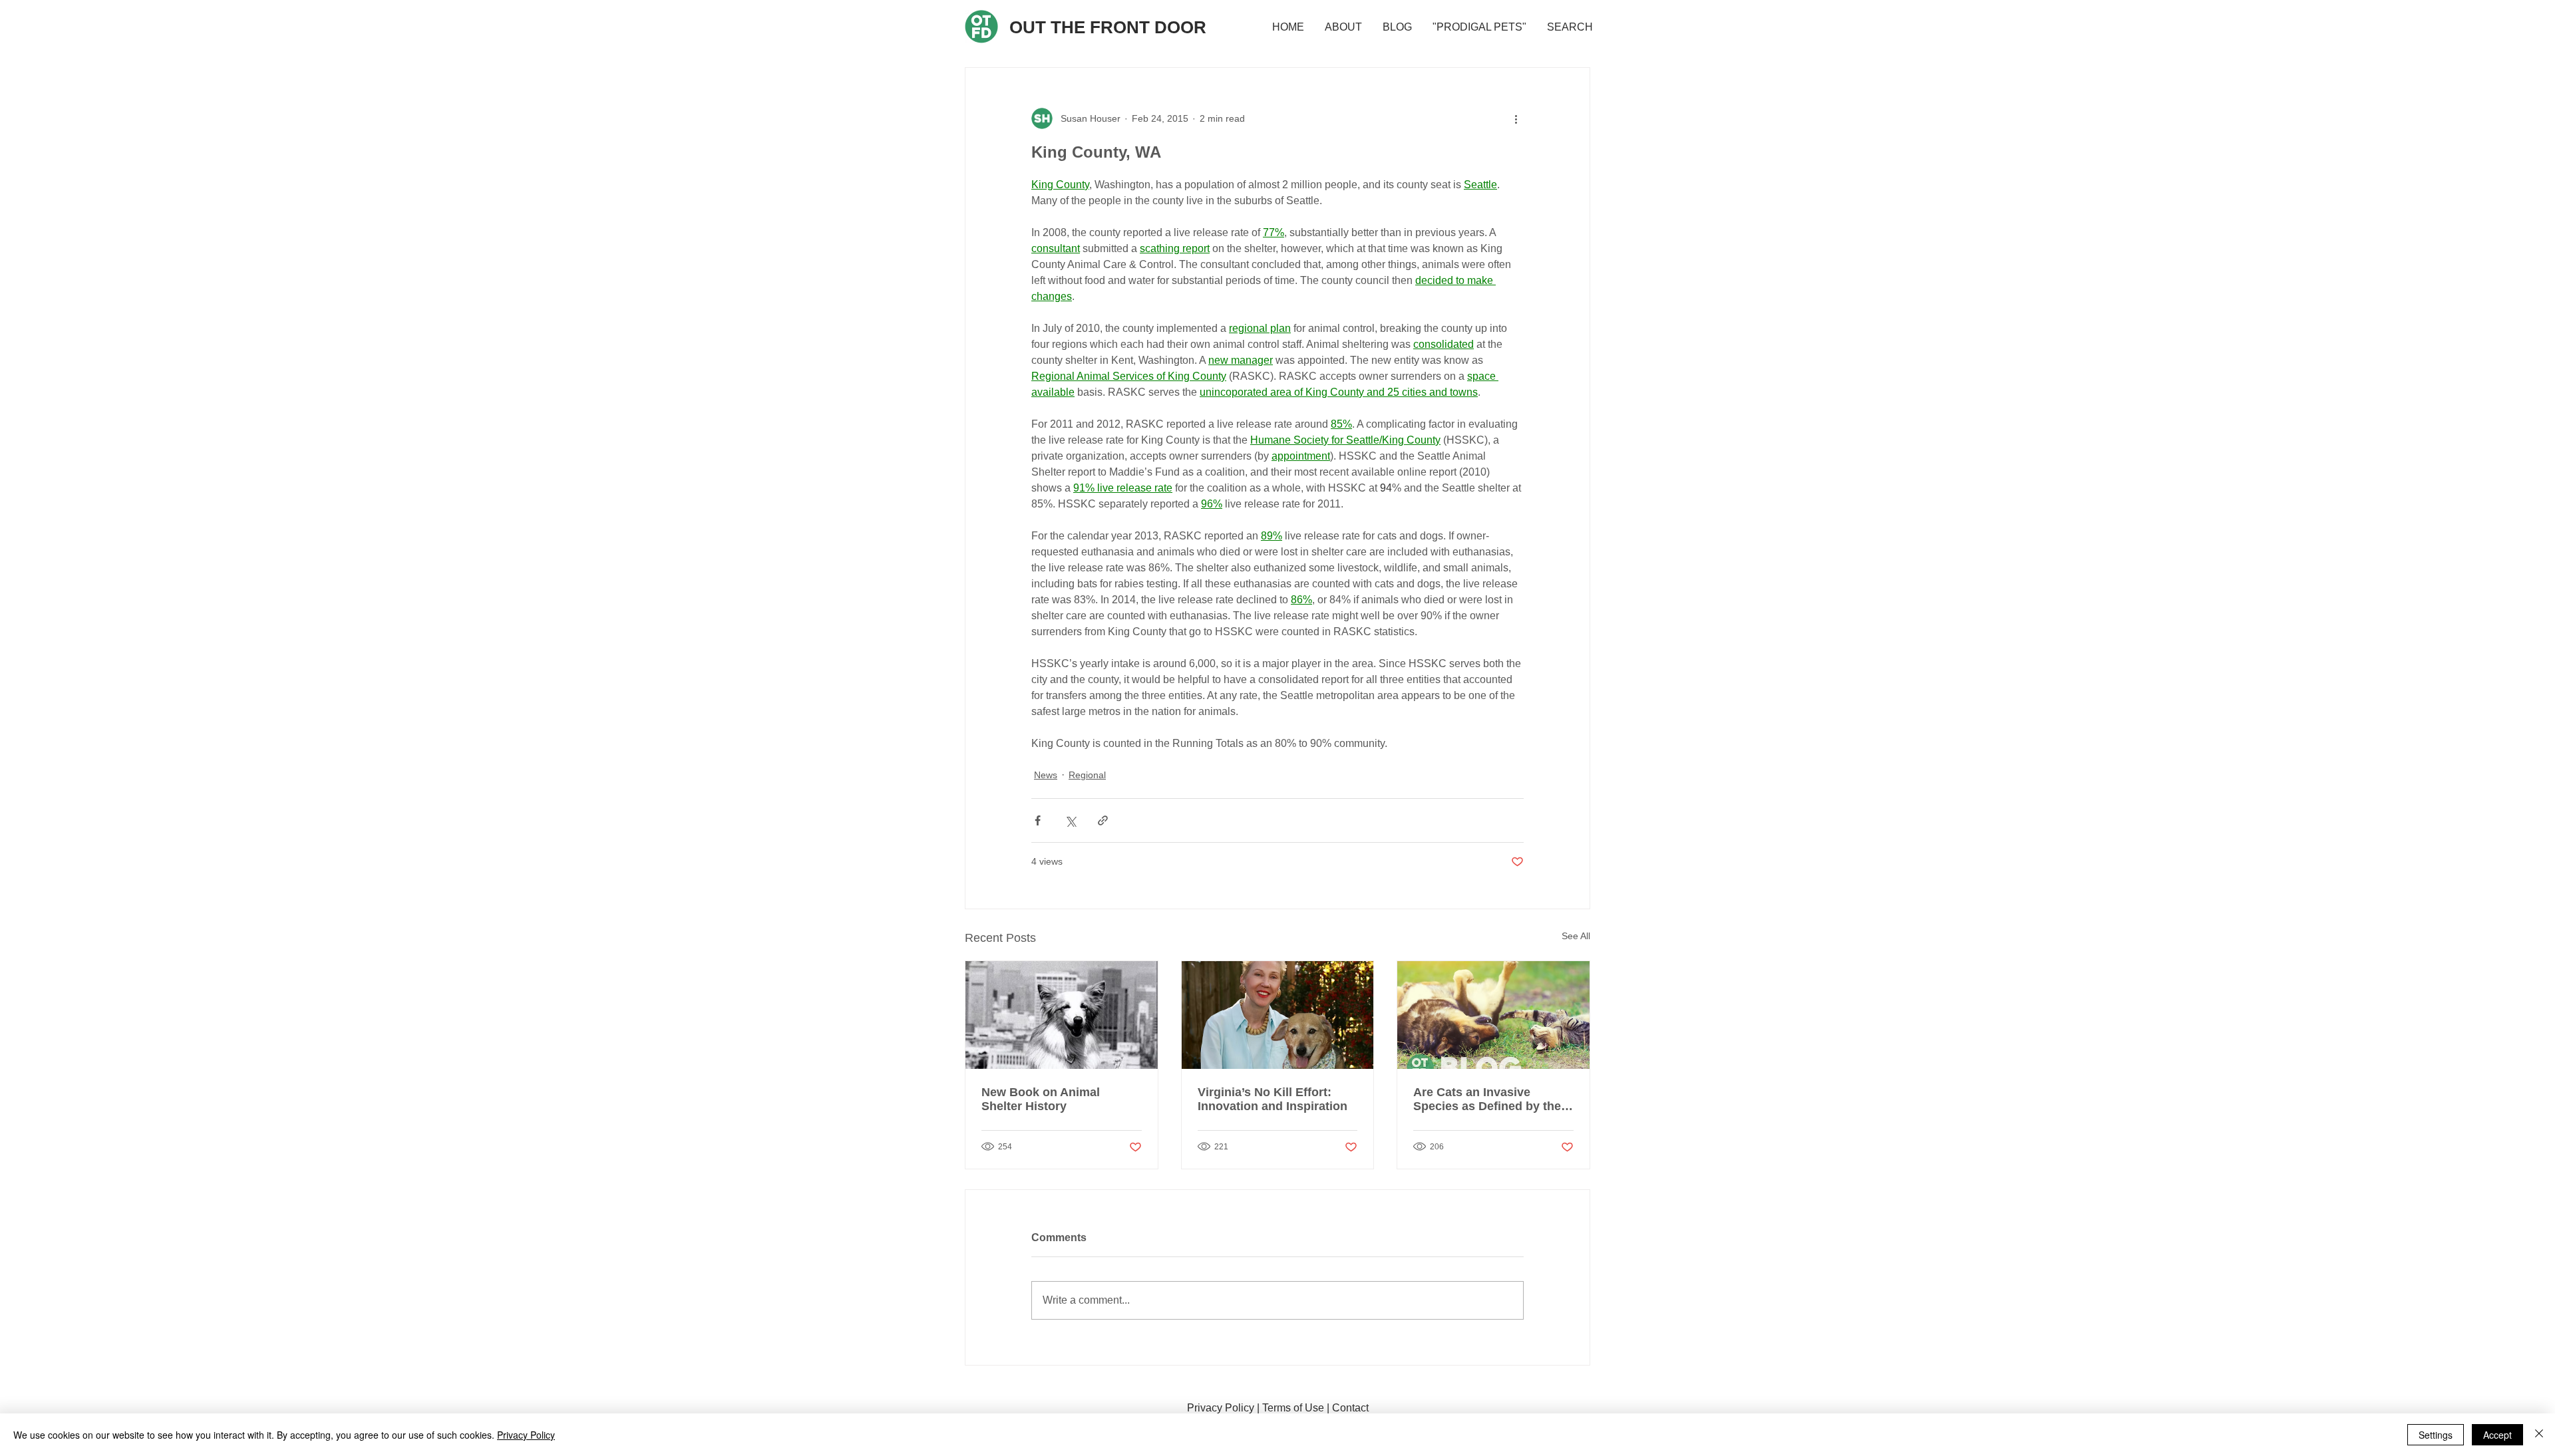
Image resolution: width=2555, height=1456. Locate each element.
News (1046, 775)
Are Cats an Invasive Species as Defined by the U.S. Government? (1487, 1099)
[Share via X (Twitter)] (1070, 820)
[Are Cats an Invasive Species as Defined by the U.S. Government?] (1493, 1015)
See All (1576, 936)
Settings (2436, 1435)
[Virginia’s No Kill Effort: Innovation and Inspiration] (1278, 1015)
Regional (1087, 775)
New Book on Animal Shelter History (1041, 1099)
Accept (2497, 1435)
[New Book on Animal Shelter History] (1062, 1015)
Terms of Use (1293, 1408)
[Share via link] (1103, 820)
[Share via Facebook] (1038, 820)
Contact (1350, 1408)
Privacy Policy (1221, 1408)
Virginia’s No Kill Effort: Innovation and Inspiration (1273, 1099)
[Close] (2539, 1435)
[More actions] (1516, 118)
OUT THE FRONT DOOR (1108, 27)
